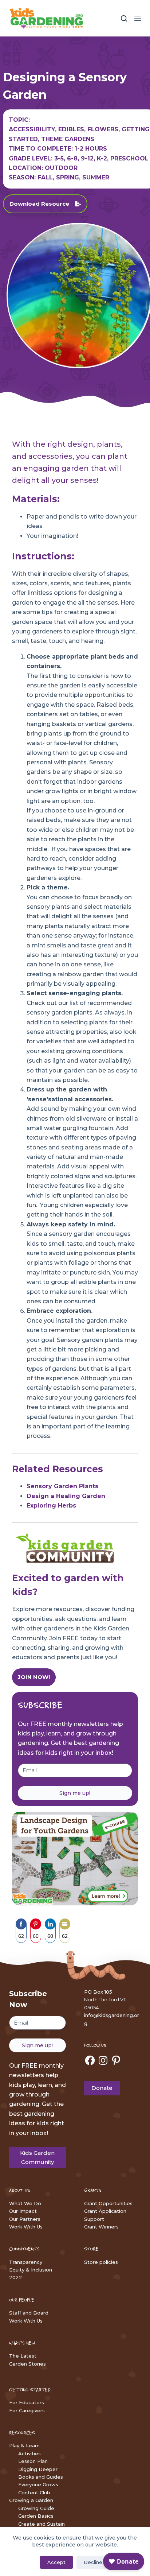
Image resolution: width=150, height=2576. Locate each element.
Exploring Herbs (51, 1506)
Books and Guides (41, 2477)
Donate (102, 2088)
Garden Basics (36, 2516)
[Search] (124, 18)
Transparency (26, 2262)
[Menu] (138, 18)
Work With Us (26, 2227)
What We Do (25, 2203)
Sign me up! (75, 1793)
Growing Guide (36, 2508)
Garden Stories (27, 2364)
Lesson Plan (33, 2461)
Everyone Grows (38, 2484)
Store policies (101, 2262)
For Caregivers (27, 2410)
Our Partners (25, 2219)
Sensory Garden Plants (62, 1486)
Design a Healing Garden (66, 1496)
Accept (56, 2562)
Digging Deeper (38, 2469)
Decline (93, 2562)
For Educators (27, 2402)
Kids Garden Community (37, 2157)
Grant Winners (101, 2227)
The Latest (23, 2356)
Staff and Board (29, 2313)
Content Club (34, 2492)
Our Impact (23, 2211)
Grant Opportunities (108, 2203)
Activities (29, 2453)
